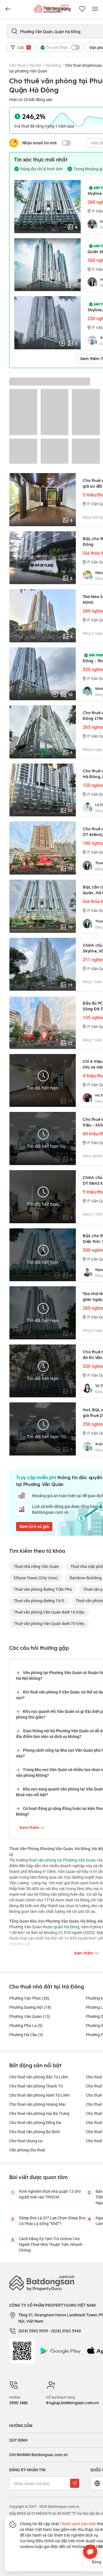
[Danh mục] (8, 9)
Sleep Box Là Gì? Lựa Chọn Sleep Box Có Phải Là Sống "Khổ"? (52, 2221)
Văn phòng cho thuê (27, 2150)
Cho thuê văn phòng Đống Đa (35, 2122)
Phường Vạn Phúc (29, 1998)
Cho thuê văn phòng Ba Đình (34, 2132)
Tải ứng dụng (58, 9)
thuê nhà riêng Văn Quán (36, 1566)
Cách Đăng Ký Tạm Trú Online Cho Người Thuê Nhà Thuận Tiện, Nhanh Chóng (51, 2244)
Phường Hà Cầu (26, 2035)
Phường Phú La (26, 2025)
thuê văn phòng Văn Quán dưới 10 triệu (49, 1612)
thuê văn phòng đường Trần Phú (43, 1589)
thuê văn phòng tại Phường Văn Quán (62, 1860)
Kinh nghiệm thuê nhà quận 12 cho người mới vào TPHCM (50, 2194)
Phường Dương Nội (30, 2007)
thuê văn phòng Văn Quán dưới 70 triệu (49, 1623)
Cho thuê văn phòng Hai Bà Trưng (39, 2113)
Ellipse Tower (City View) (36, 1578)
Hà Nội (35, 65)
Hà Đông (53, 65)
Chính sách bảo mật (78, 2524)
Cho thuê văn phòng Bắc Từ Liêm (38, 2077)
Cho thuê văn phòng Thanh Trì (36, 2086)
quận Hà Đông (67, 1927)
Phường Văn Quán (30, 2016)
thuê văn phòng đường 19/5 (39, 1601)
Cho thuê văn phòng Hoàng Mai (37, 2104)
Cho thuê (17, 65)
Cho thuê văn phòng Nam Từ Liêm (39, 2095)
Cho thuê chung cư (26, 2141)
